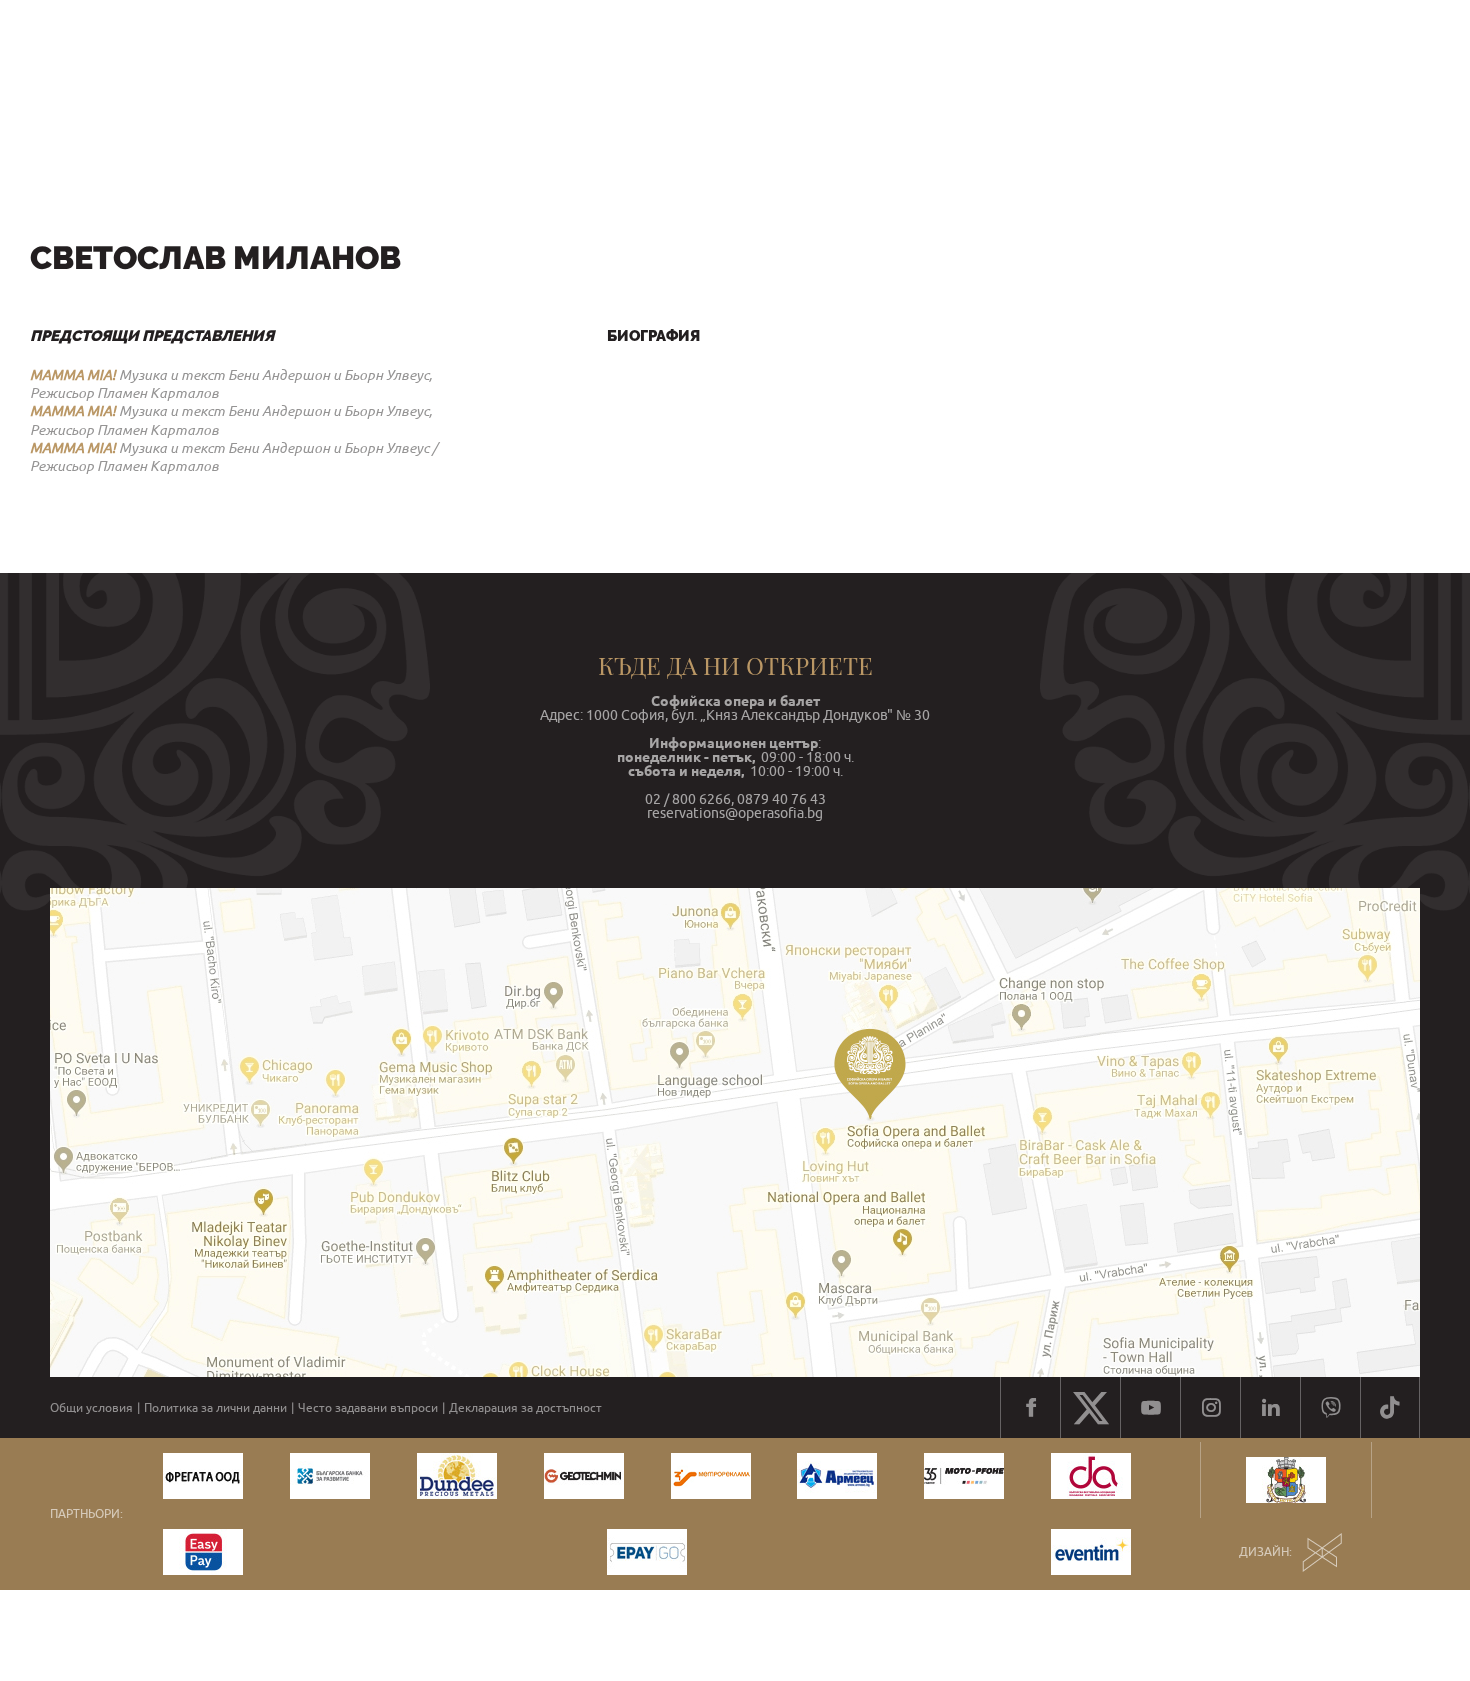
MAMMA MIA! (73, 375)
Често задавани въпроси (368, 1408)
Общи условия (91, 1408)
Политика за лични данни (215, 1408)
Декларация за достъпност (525, 1408)
